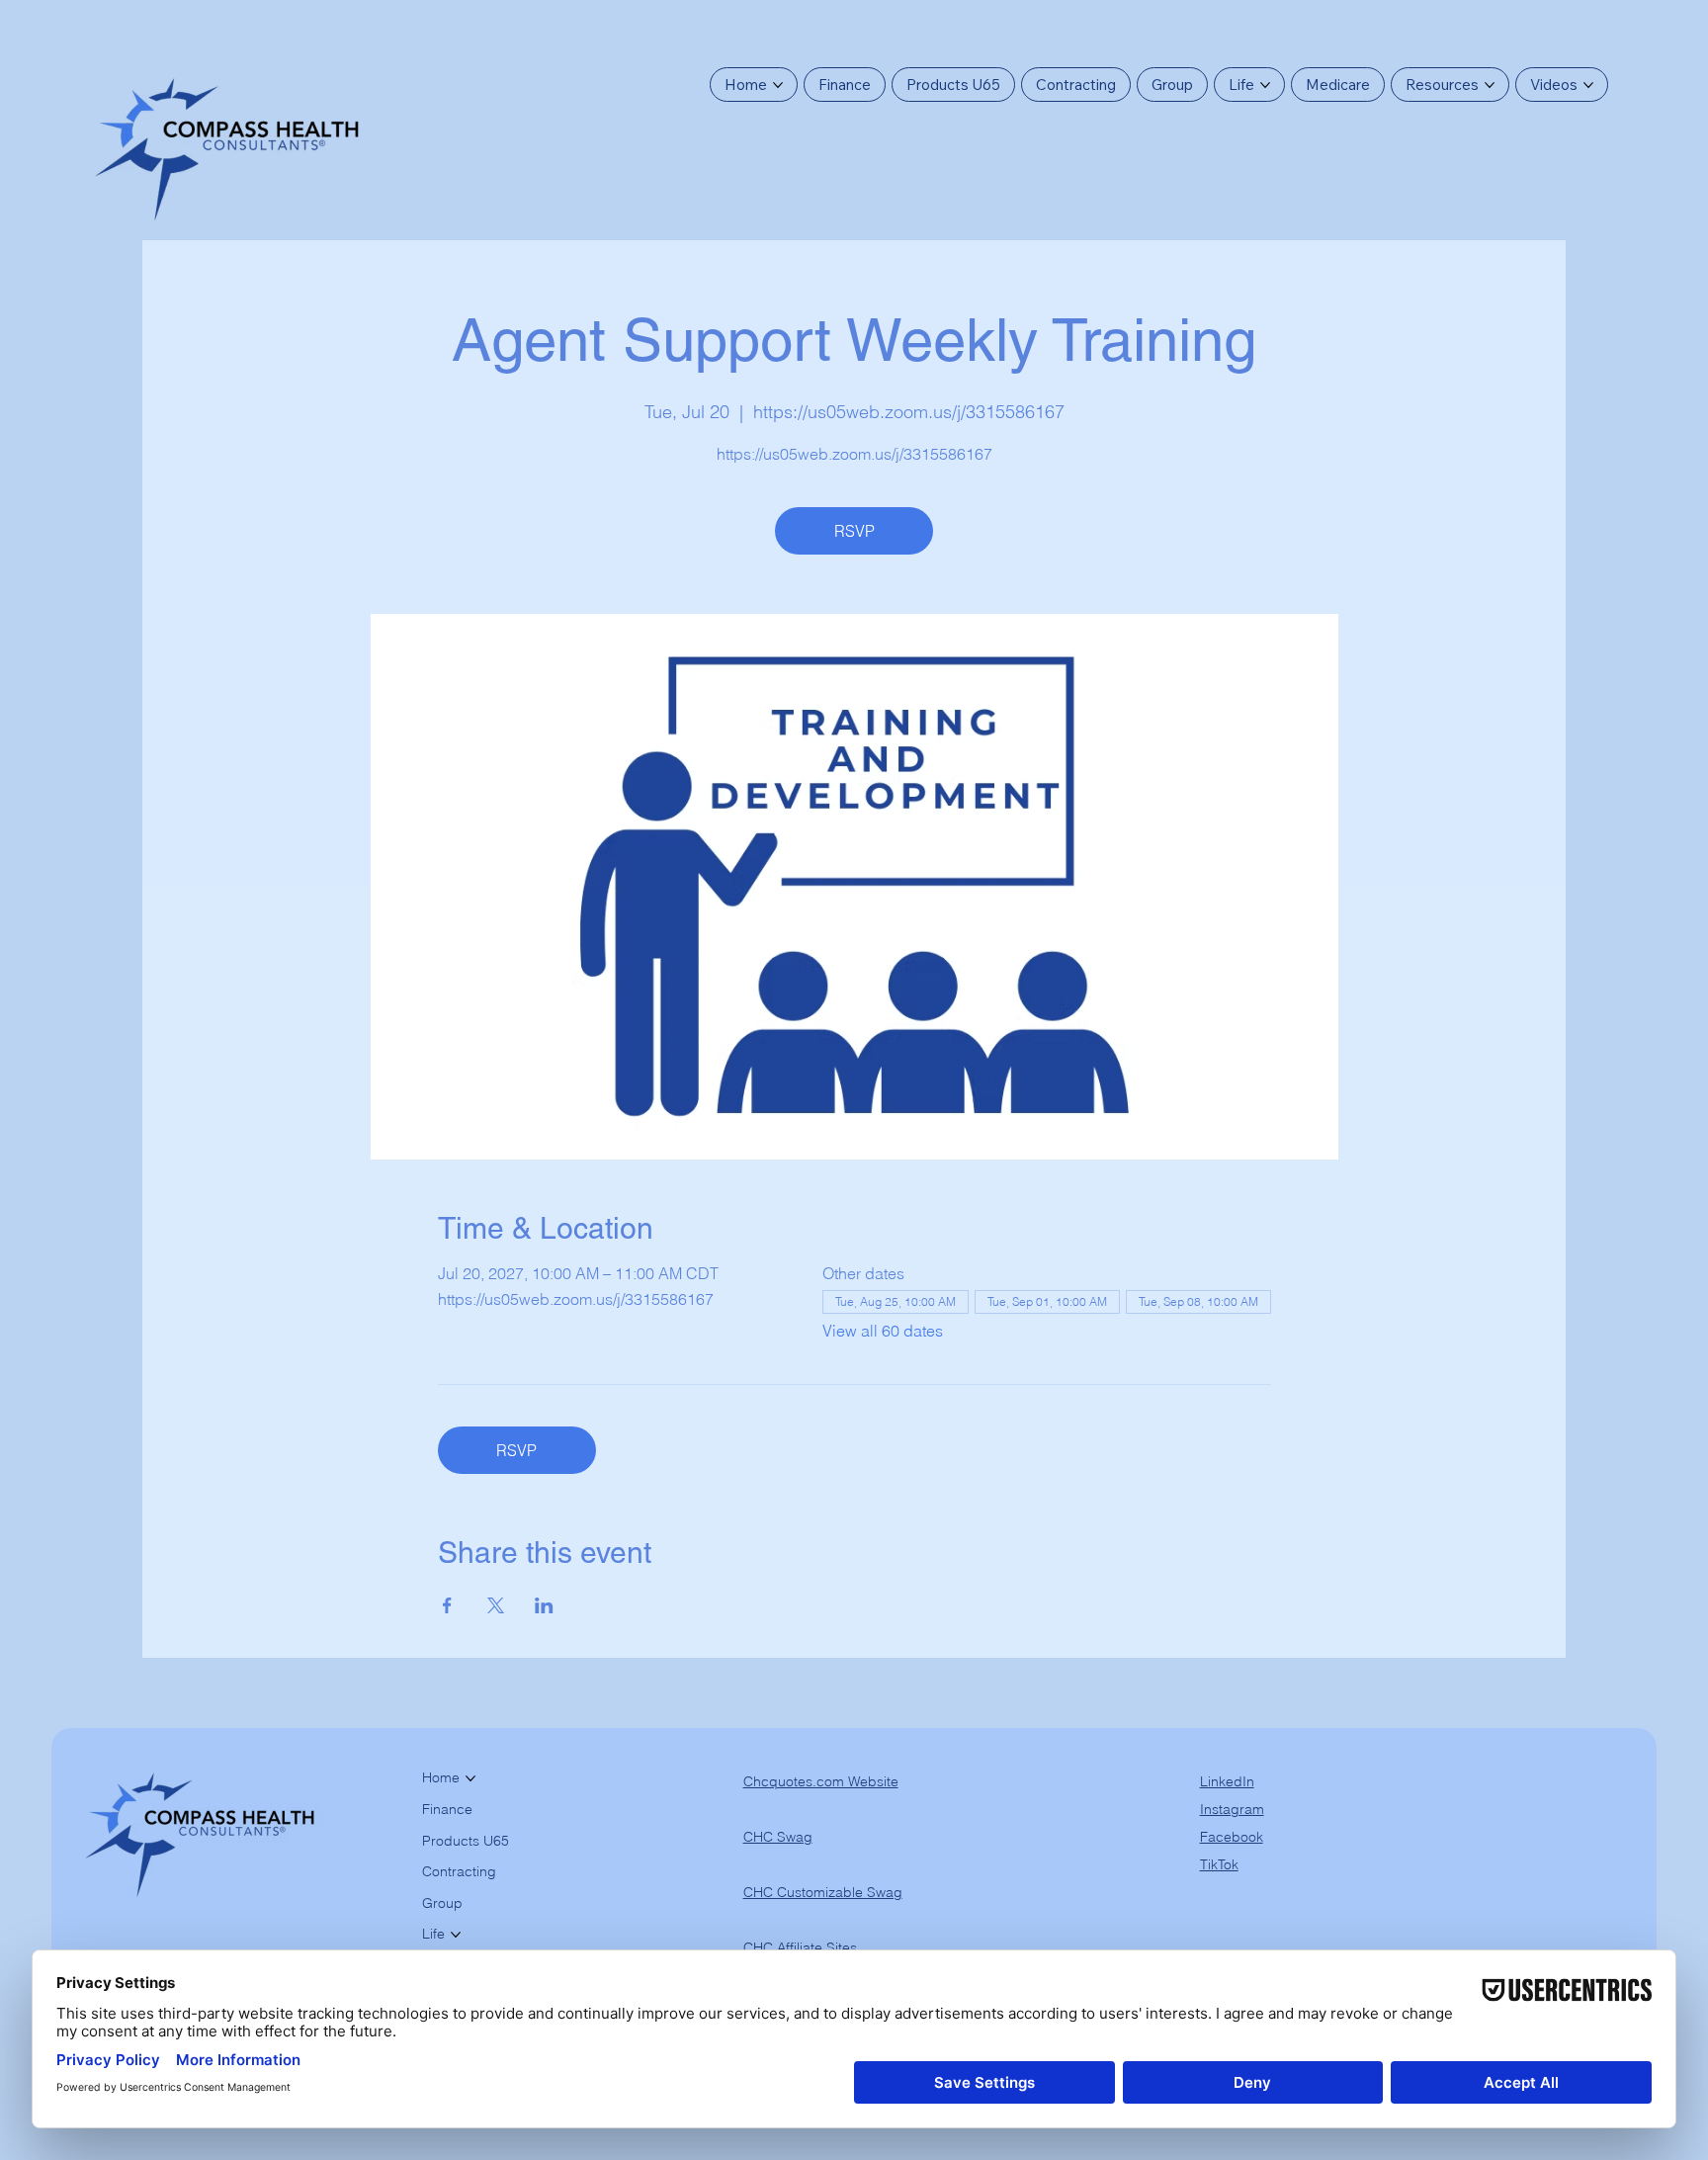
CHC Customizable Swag (823, 1892)
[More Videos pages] (1588, 85)
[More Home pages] (778, 85)
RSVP (854, 531)
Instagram (1232, 1809)
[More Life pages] (1265, 85)
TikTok (1219, 1864)
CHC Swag (778, 1837)
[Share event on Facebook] (447, 1605)
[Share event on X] (496, 1605)
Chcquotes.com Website (821, 1781)
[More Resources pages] (1490, 85)
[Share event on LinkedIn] (544, 1605)
